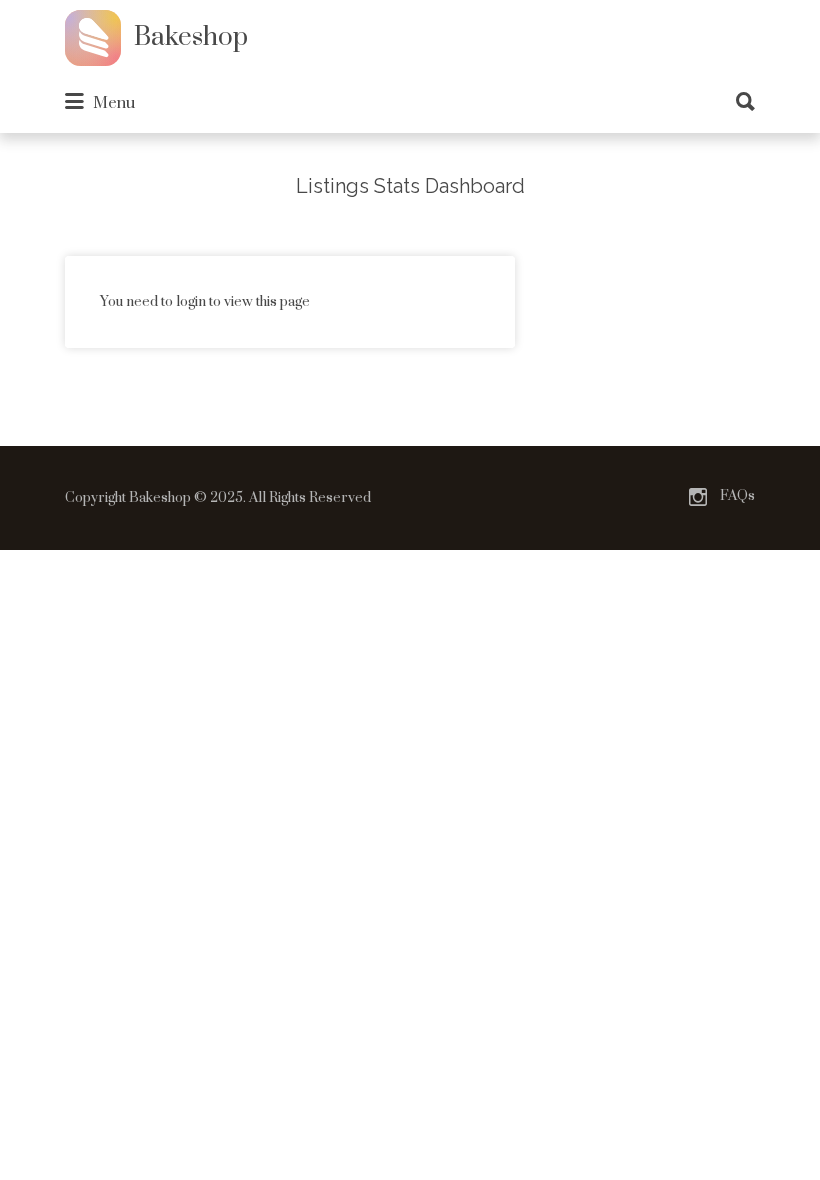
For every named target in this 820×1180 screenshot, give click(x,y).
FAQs (737, 496)
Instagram (698, 497)
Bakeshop (191, 37)
